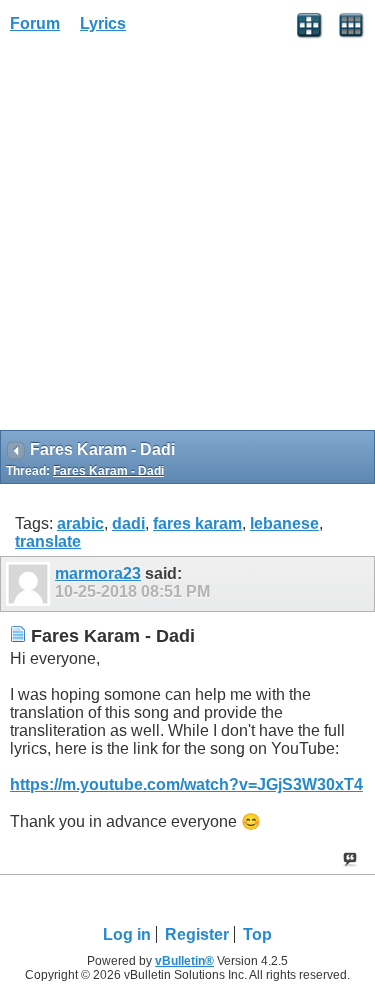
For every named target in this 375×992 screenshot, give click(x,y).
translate (48, 541)
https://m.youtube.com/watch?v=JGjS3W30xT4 (186, 784)
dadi (128, 523)
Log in (127, 934)
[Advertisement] (187, 238)
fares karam (197, 523)
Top (257, 934)
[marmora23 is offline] (30, 584)
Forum (35, 23)
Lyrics (103, 23)
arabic (80, 523)
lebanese (284, 523)
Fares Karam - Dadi (108, 471)
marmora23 (98, 573)
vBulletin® (184, 961)
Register (197, 934)
